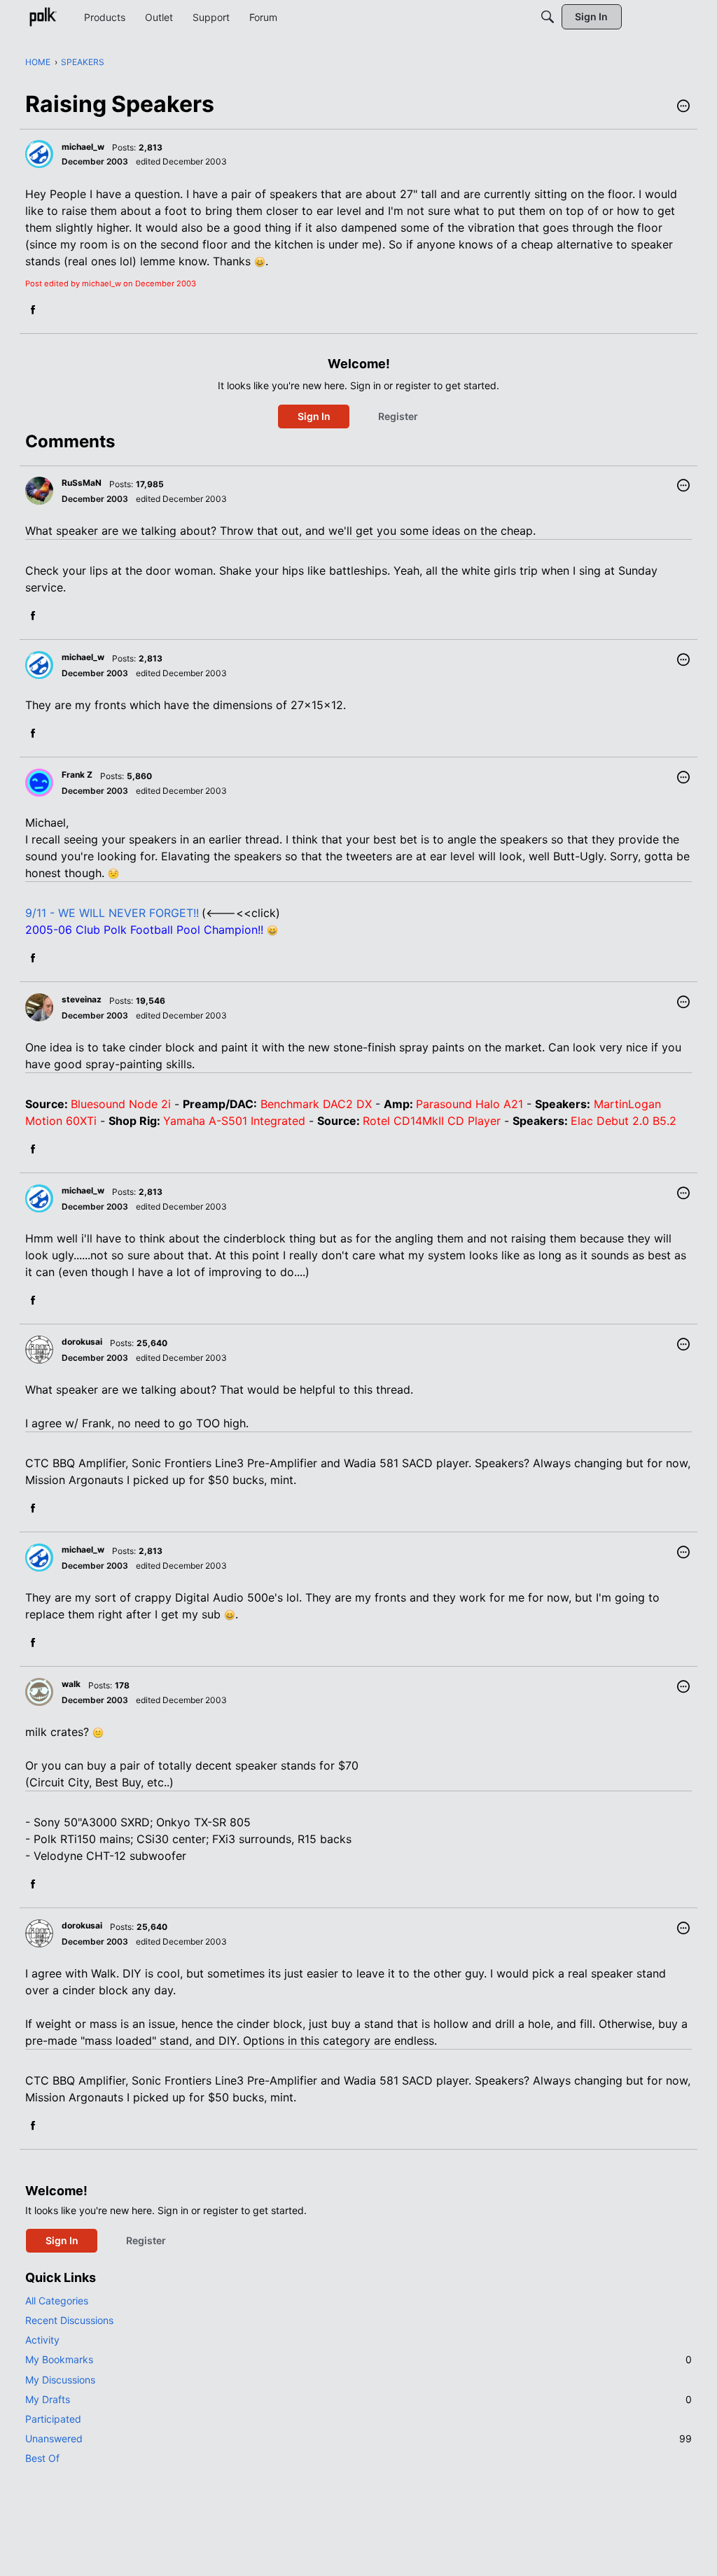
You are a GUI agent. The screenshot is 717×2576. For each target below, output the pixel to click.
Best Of (42, 2458)
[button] (683, 107)
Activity (42, 2340)
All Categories (57, 2301)
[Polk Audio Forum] (43, 17)
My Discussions (60, 2380)
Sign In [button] (314, 416)
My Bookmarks (358, 2359)
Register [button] (398, 416)
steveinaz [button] (82, 999)
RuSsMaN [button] (82, 483)
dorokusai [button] (82, 1342)
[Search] (548, 17)
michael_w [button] (83, 147)
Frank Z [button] (77, 775)
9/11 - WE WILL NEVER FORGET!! (112, 913)
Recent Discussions (69, 2320)
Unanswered (358, 2438)
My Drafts (358, 2399)
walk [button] (71, 1684)
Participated (53, 2419)
